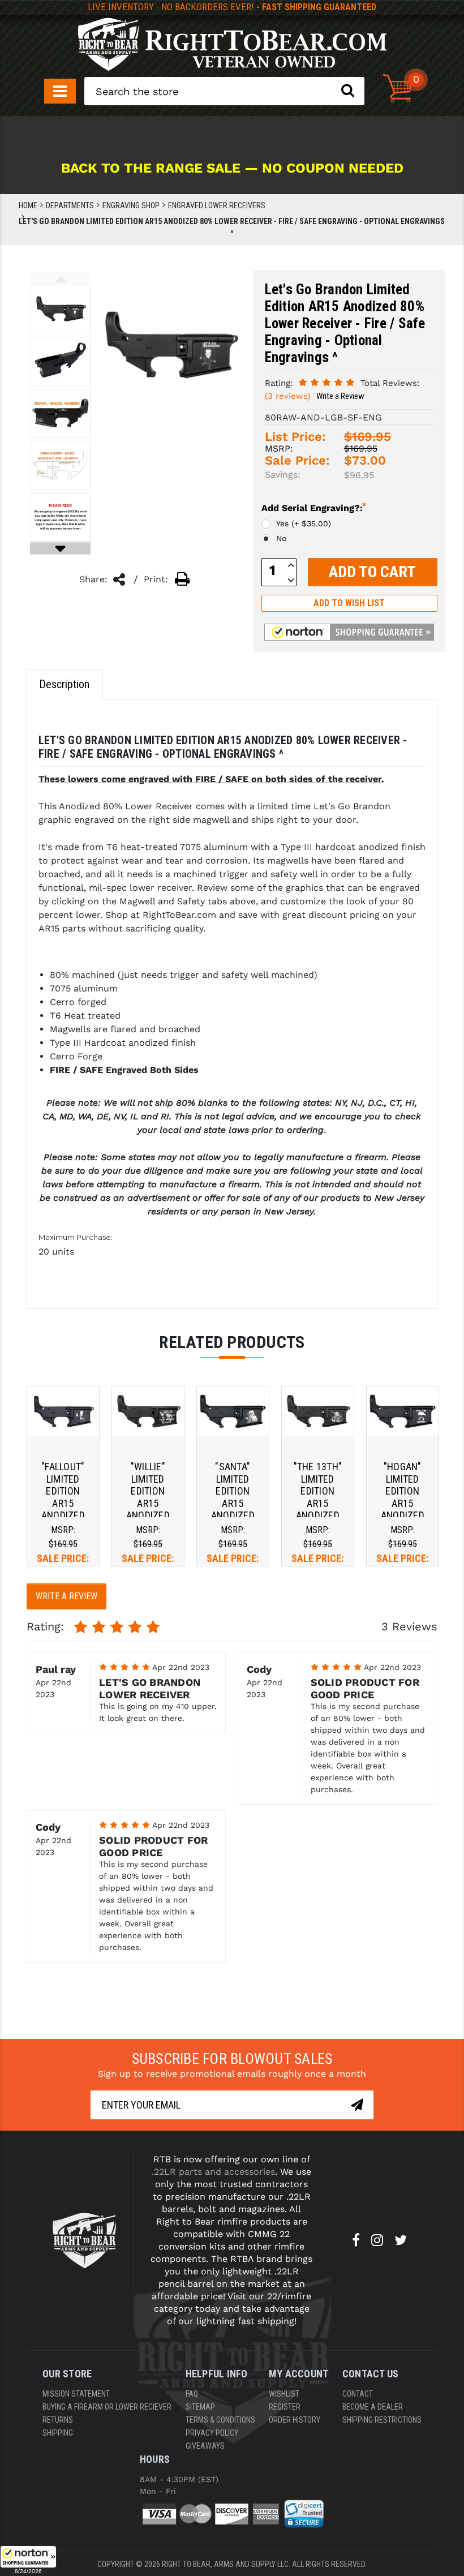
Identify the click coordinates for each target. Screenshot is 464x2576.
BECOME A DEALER (373, 2407)
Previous (61, 279)
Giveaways (205, 2446)
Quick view (63, 1411)
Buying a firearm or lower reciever (107, 2407)
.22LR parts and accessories (213, 2172)
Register (285, 2407)
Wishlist (284, 2394)
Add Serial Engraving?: (314, 507)
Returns (58, 2420)
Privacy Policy (212, 2433)
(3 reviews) (287, 396)
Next (60, 549)
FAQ (192, 2394)
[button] (28, 2561)
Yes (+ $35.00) (304, 523)
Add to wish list (349, 603)
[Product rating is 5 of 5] (326, 382)
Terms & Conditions (220, 2420)
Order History (295, 2420)
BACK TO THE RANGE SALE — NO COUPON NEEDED (232, 168)
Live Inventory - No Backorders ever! (232, 7)
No (281, 538)
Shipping (58, 2433)
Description (64, 684)
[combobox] (224, 91)
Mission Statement (76, 2394)
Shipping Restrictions (382, 2420)
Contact (358, 2394)
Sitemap (200, 2407)
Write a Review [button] (340, 396)
